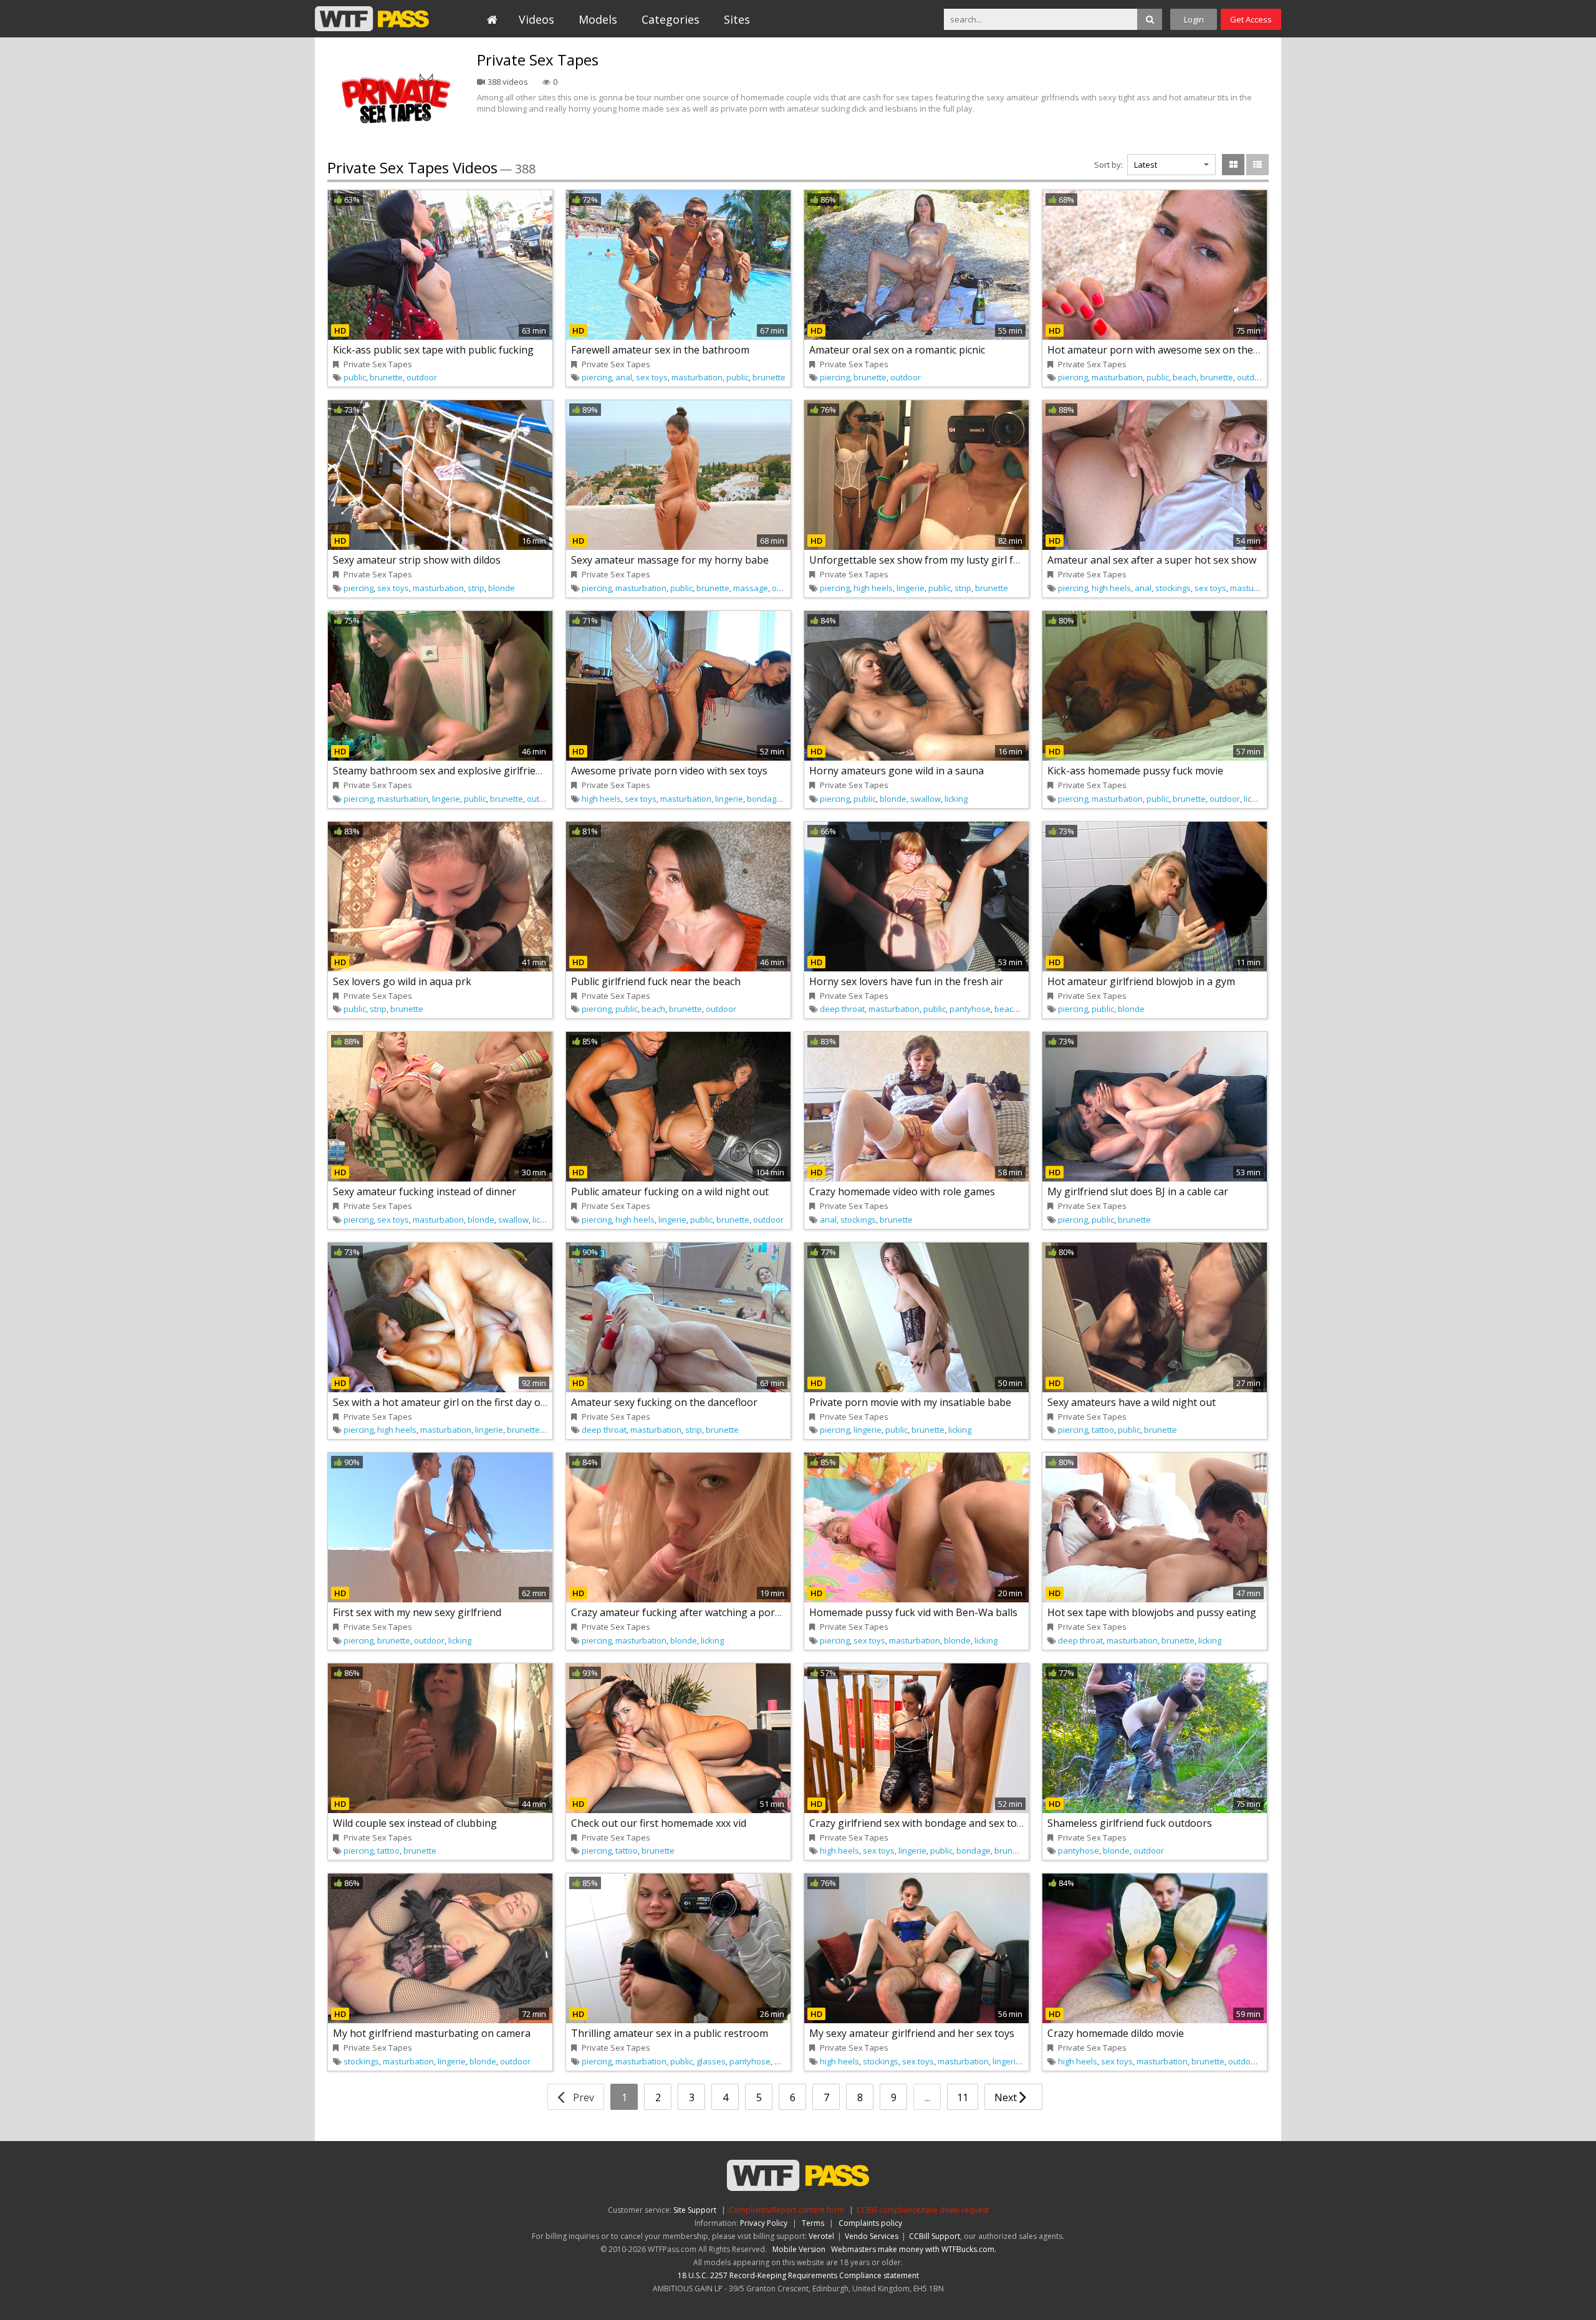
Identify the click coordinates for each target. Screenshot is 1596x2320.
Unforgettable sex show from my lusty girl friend (923, 560)
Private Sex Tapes (378, 364)
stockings (1173, 588)
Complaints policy (870, 2223)
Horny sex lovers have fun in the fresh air (906, 981)
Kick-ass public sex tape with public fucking (433, 350)
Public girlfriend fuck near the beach (656, 981)
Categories (671, 19)
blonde (502, 588)
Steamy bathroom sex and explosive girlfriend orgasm (459, 771)
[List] (1257, 165)
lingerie (911, 588)
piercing (597, 377)
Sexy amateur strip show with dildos (417, 560)
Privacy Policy (764, 2223)
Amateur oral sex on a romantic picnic (897, 350)
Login (1194, 19)
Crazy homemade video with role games (902, 1191)
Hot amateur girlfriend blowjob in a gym (1141, 981)
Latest (1146, 165)
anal (624, 377)
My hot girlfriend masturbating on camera (432, 2033)
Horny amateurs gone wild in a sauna (897, 771)
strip (476, 588)
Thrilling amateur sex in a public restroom (670, 2033)
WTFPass (372, 19)
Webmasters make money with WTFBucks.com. (914, 2249)
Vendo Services (872, 2236)
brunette (386, 377)
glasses (711, 2061)
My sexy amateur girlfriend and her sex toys (912, 2033)
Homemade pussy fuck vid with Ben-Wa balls (913, 1612)
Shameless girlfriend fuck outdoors (1130, 1823)
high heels (873, 588)
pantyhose (970, 1009)
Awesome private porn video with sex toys (669, 771)
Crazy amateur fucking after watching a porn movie (691, 1612)
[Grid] (1233, 165)
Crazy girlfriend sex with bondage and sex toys (918, 1823)
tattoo (1103, 1430)
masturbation (697, 377)
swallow (925, 799)
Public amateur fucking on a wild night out (670, 1191)
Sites (737, 19)
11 (963, 2097)
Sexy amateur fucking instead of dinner (425, 1191)
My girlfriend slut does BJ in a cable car (1138, 1191)
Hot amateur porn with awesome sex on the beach (1166, 350)
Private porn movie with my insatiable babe (910, 1402)
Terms (813, 2223)
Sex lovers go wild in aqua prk (402, 981)
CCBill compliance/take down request (923, 2210)
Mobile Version (799, 2249)
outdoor (422, 377)
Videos (536, 19)
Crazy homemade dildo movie (1116, 2033)
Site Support (695, 2210)
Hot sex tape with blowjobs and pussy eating (1152, 1612)
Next (1007, 2097)
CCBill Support (935, 2236)
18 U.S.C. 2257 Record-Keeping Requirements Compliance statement (798, 2275)
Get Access (1251, 19)
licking (956, 799)
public (355, 377)
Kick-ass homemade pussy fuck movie (1135, 771)
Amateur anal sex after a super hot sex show (1152, 560)
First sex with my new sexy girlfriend (417, 1612)
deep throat (842, 1009)
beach (1185, 377)
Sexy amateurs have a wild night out (1132, 1402)
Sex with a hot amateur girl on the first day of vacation (459, 1402)
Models (598, 19)
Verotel (821, 2236)
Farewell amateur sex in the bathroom (660, 350)
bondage (764, 799)
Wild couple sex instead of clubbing (415, 1823)
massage (751, 588)
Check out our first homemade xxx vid (659, 1823)
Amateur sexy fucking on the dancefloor (664, 1402)
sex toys (652, 377)
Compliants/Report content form (786, 2210)
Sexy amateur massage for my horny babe (670, 560)
